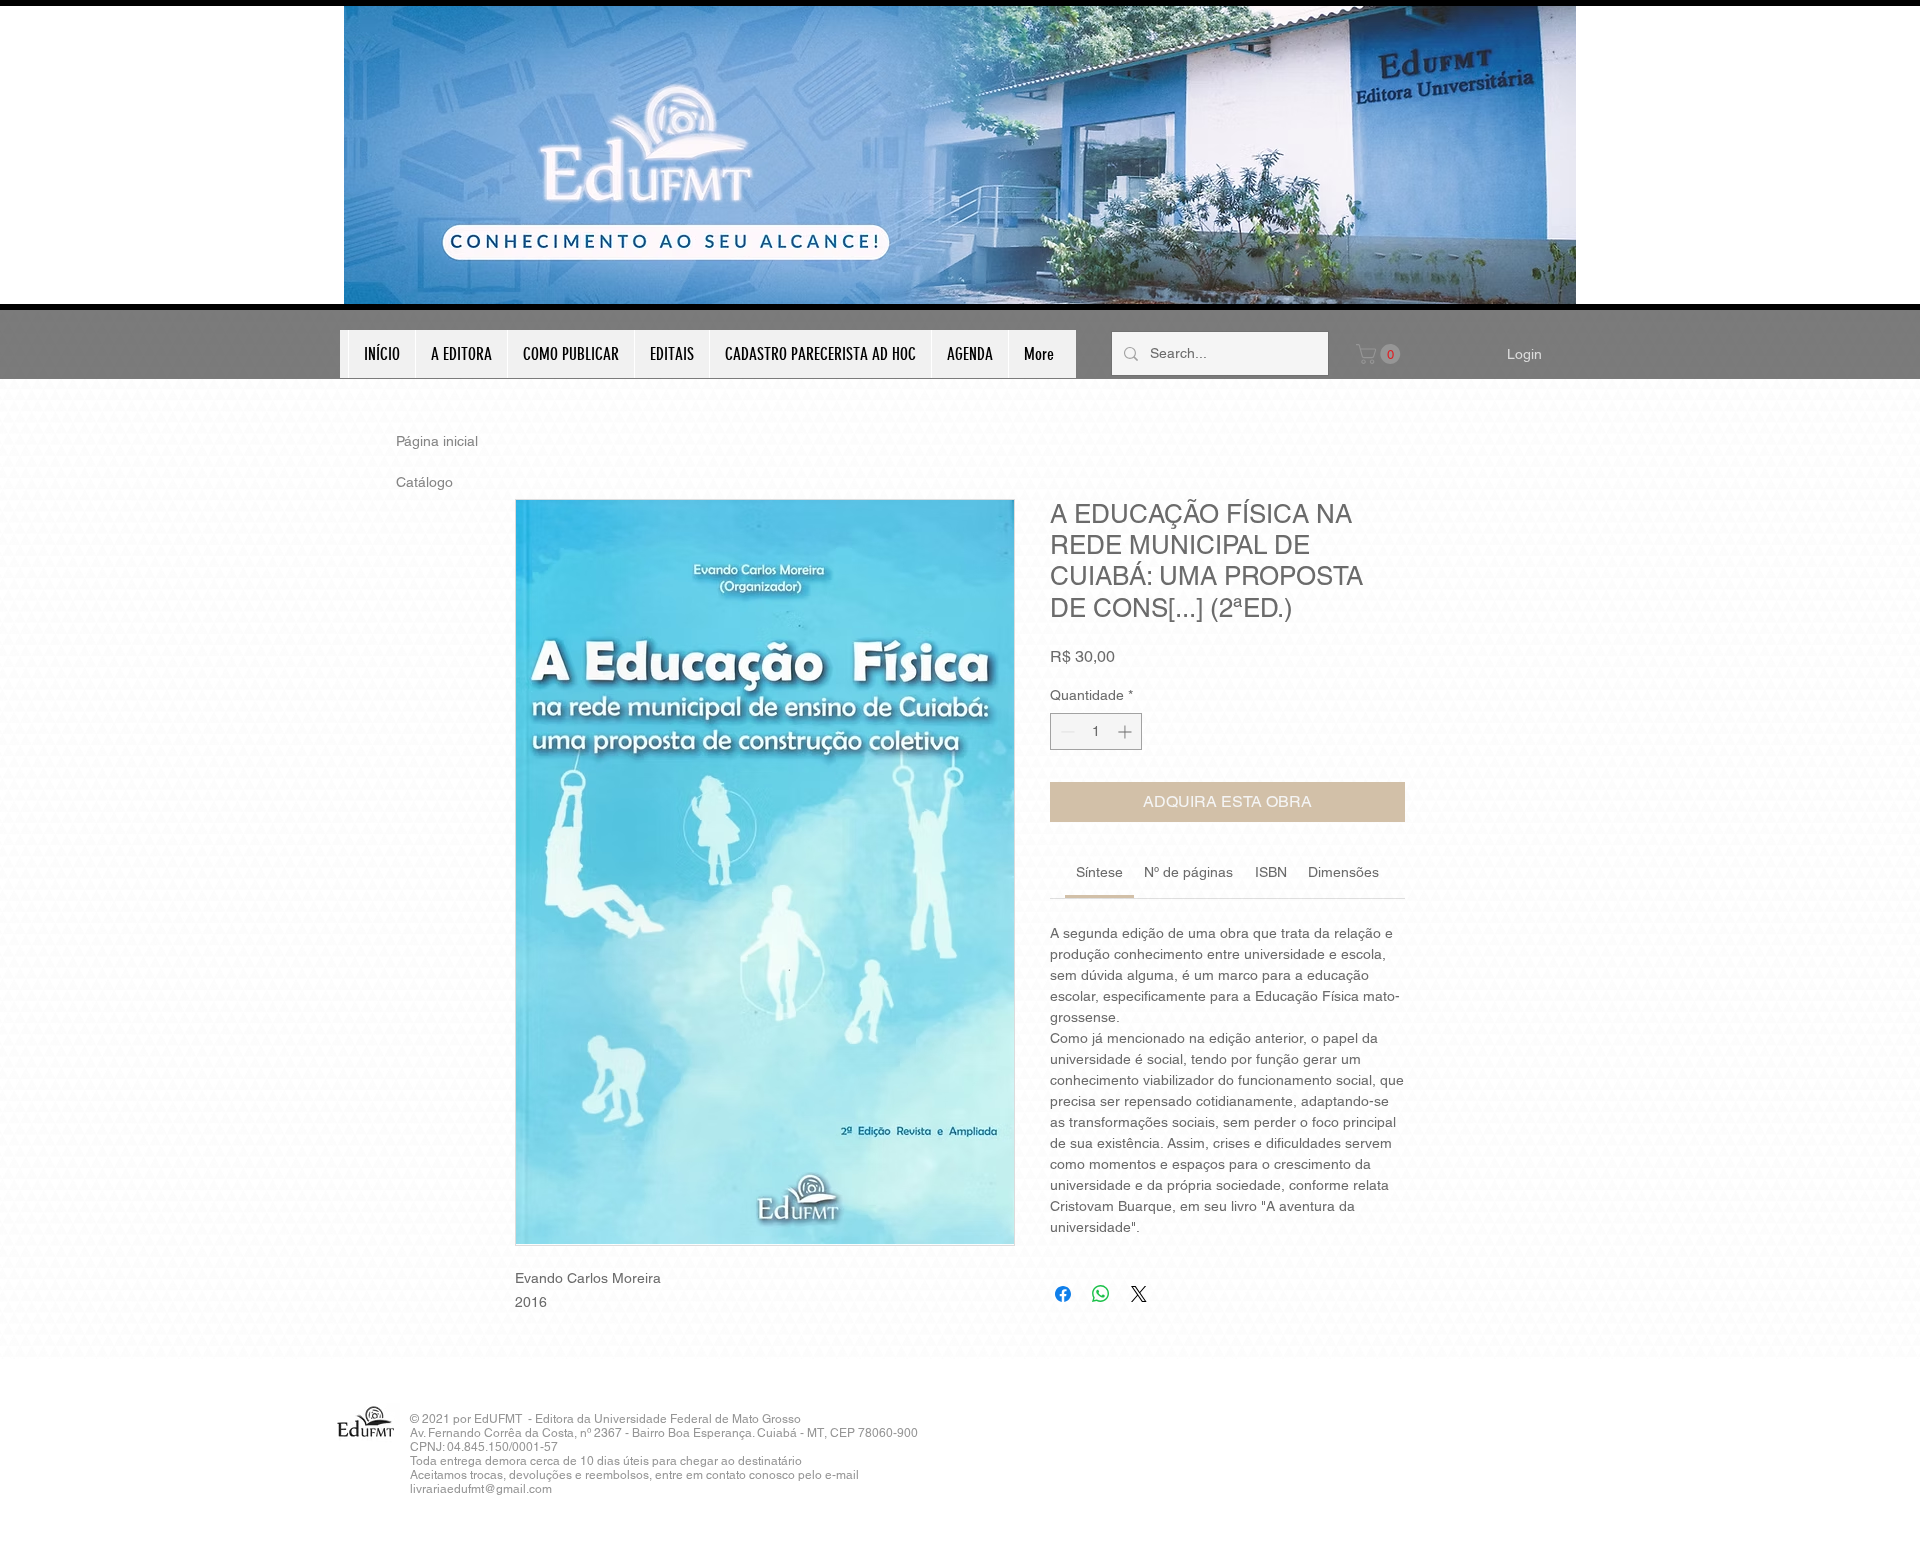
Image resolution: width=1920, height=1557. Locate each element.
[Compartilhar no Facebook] (1063, 1294)
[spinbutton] (1096, 731)
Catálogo (424, 482)
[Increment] (1126, 731)
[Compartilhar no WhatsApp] (1101, 1294)
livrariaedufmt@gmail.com (481, 1489)
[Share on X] (1139, 1294)
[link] (1099, 872)
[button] (1380, 354)
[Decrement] (1065, 731)
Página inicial (437, 441)
